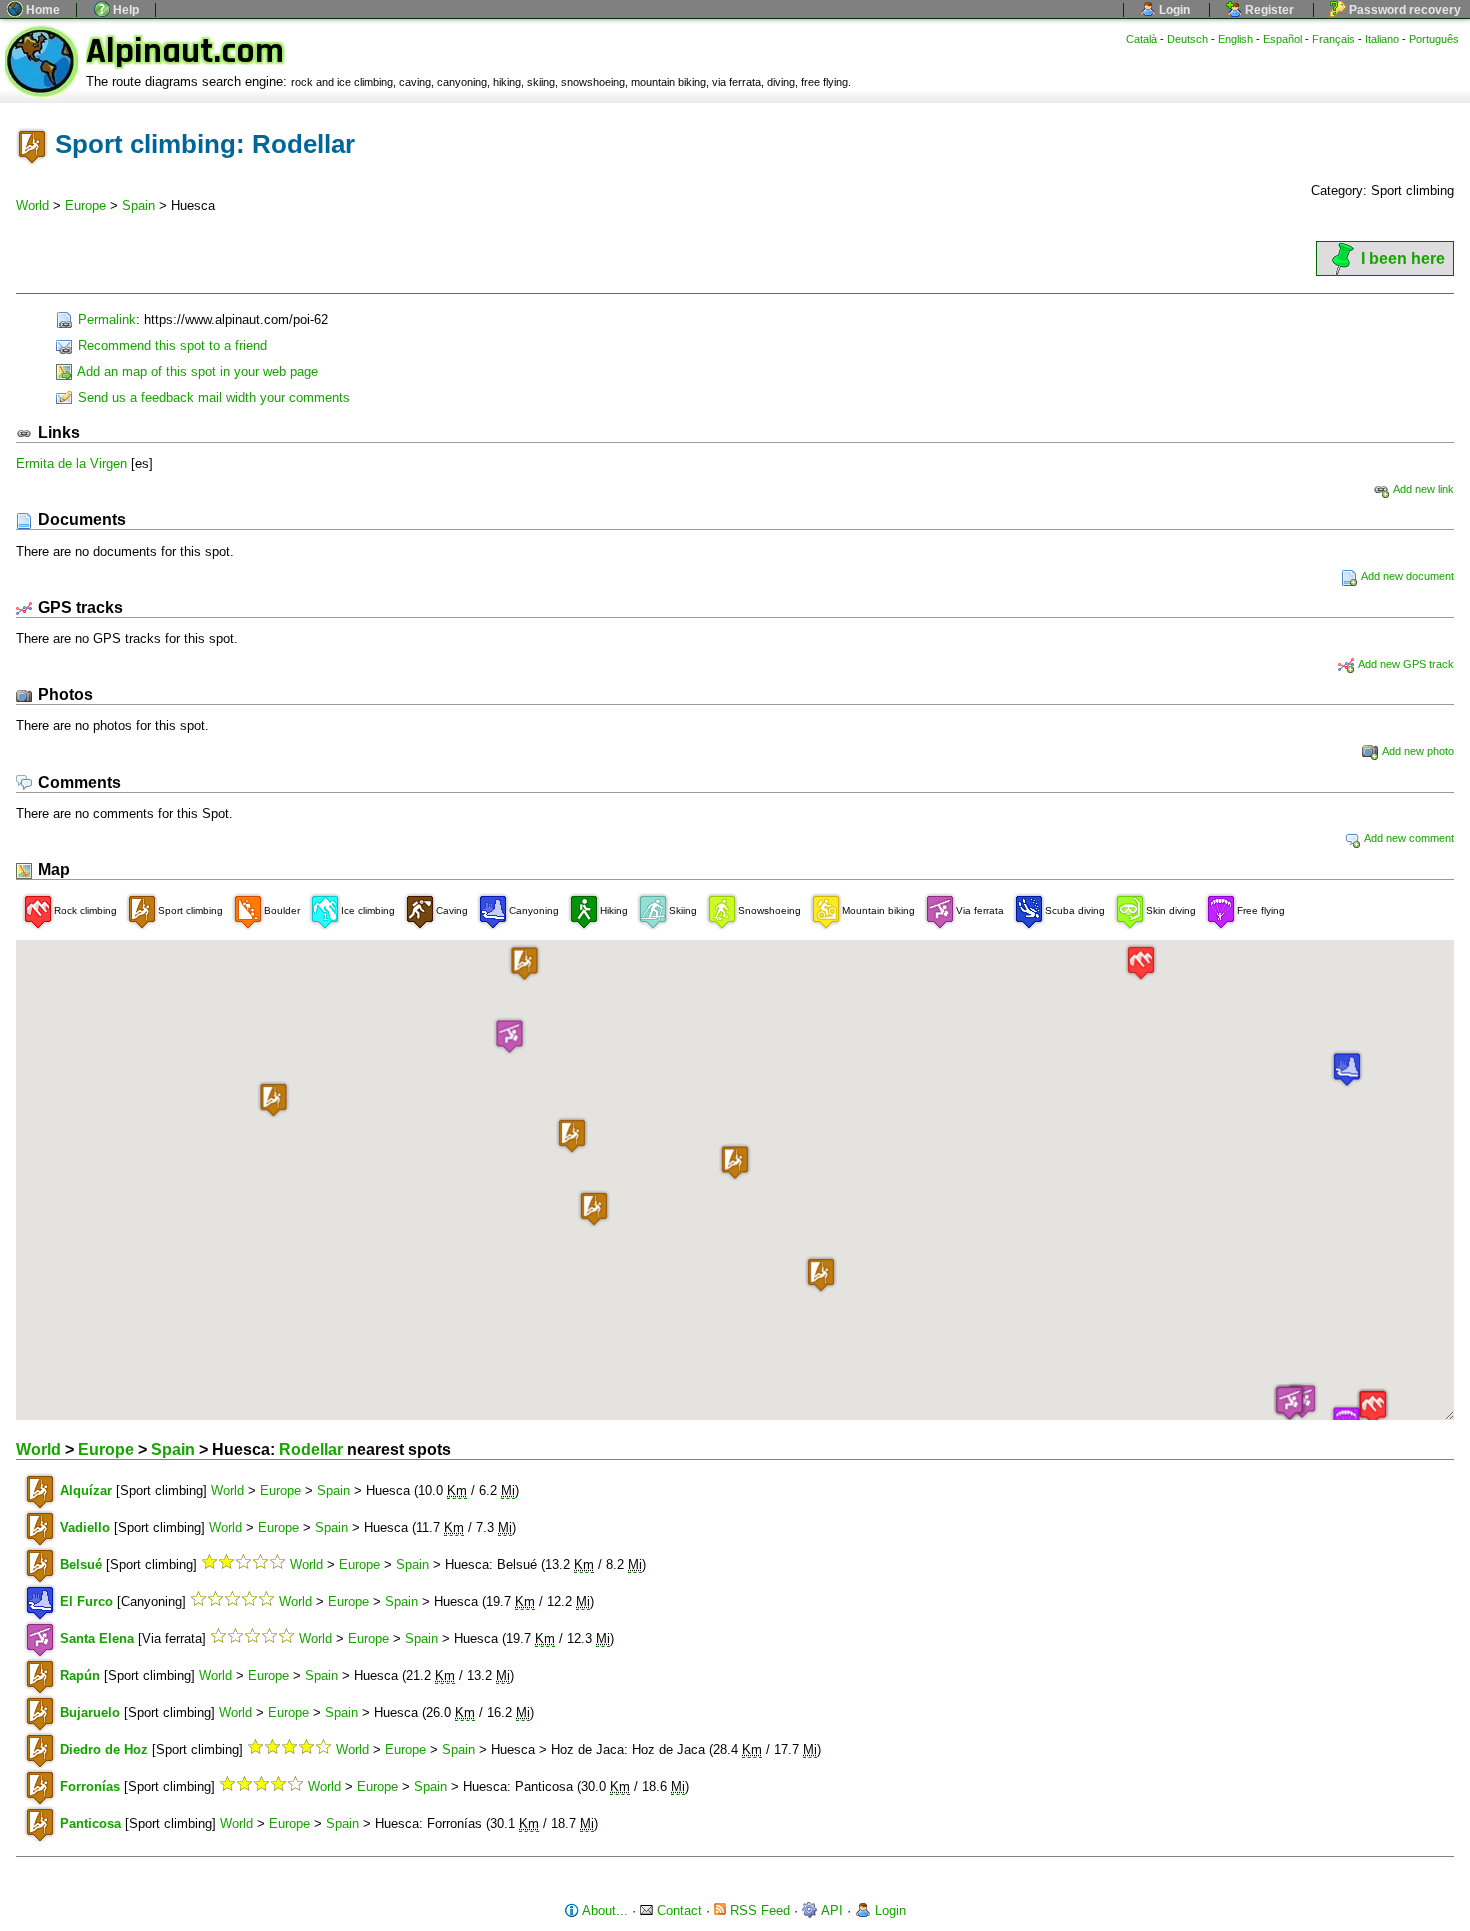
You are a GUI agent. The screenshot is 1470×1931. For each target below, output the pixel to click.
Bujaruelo (90, 1712)
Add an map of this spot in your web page (196, 371)
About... (603, 1910)
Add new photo (1417, 751)
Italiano (1382, 39)
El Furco (86, 1601)
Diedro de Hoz (104, 1749)
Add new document (1406, 576)
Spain (138, 205)
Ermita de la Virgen (71, 463)
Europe (85, 205)
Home (41, 10)
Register (1268, 10)
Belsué (81, 1564)
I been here (1403, 258)
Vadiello (85, 1527)
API (830, 1910)
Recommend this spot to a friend (170, 345)
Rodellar (311, 1449)
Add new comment (1408, 838)
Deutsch (1187, 39)
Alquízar (86, 1490)
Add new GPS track (1405, 664)
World (32, 205)
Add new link (1422, 489)
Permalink (105, 319)
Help (124, 10)
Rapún (80, 1675)
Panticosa (90, 1823)
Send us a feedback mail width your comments (212, 397)
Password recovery (1403, 10)
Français (1333, 39)
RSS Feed (758, 1910)
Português (1434, 39)
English (1235, 39)
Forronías (90, 1786)
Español (1282, 39)
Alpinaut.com (185, 51)
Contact (677, 1910)
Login (1173, 10)
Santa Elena (97, 1638)
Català (1141, 39)
